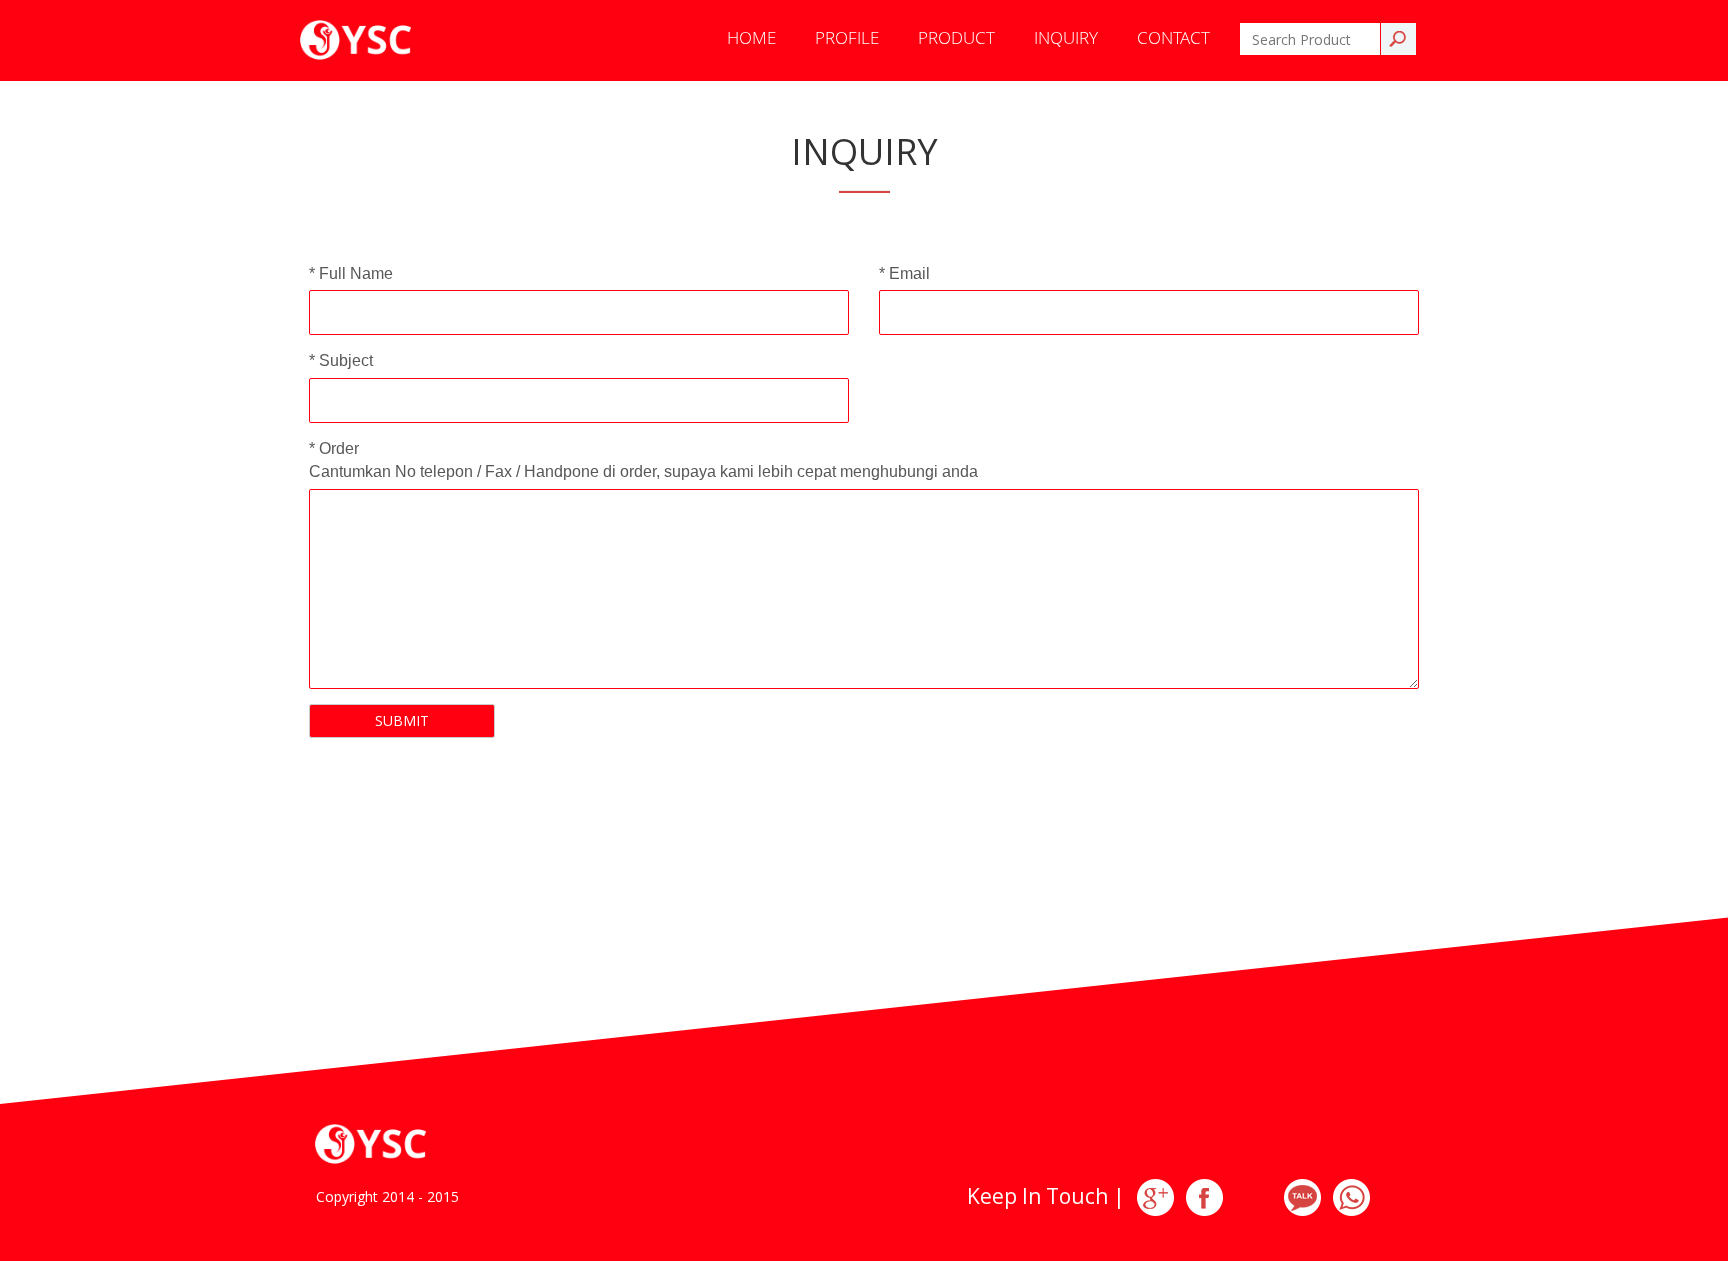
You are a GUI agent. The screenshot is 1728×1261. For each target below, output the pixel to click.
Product (956, 37)
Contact (1173, 37)
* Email (904, 273)
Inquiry (1066, 37)
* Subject (341, 360)
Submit (402, 720)
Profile (847, 37)
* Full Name (351, 273)
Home (751, 37)
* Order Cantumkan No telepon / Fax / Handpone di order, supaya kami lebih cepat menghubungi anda (643, 460)
